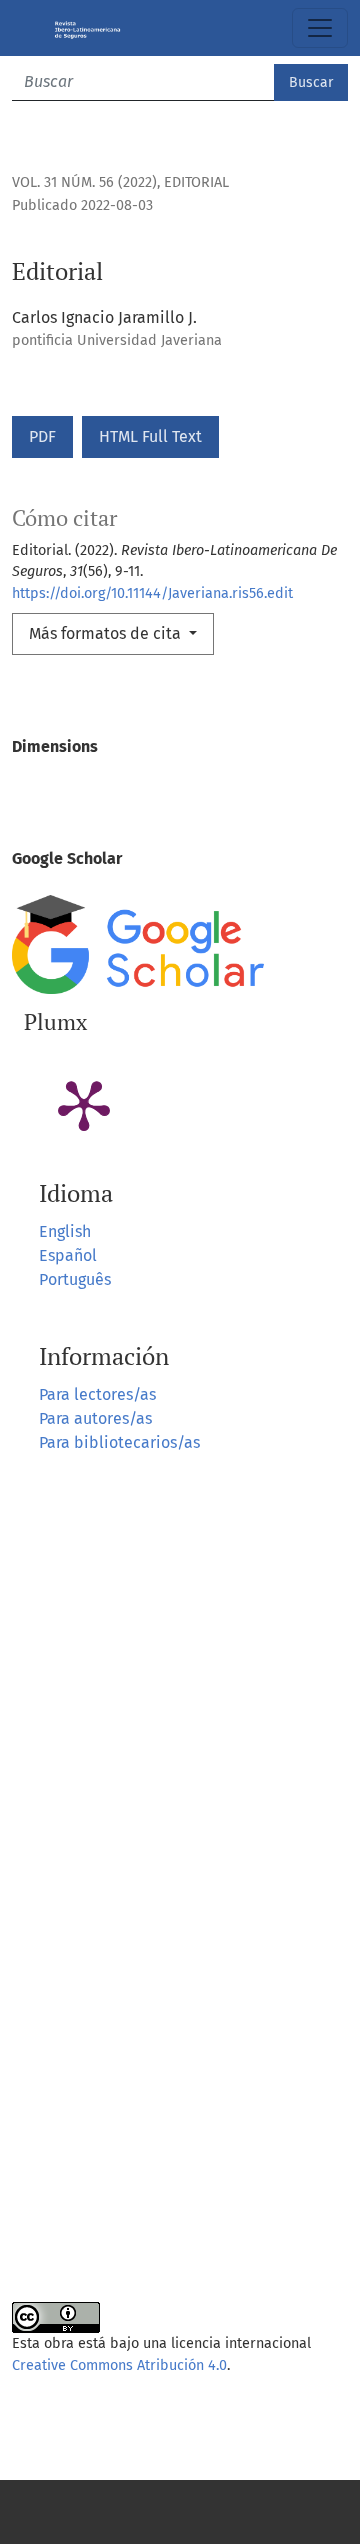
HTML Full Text (150, 436)
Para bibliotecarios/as (119, 1442)
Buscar (311, 82)
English (65, 1231)
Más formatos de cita (107, 633)
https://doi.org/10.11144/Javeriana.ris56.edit (152, 593)
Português (75, 1279)
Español (68, 1255)
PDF (42, 436)
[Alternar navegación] (320, 28)
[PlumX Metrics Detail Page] (84, 1104)
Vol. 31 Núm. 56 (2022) (84, 182)
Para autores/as (95, 1418)
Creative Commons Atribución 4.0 (119, 2365)
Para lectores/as (97, 1394)
